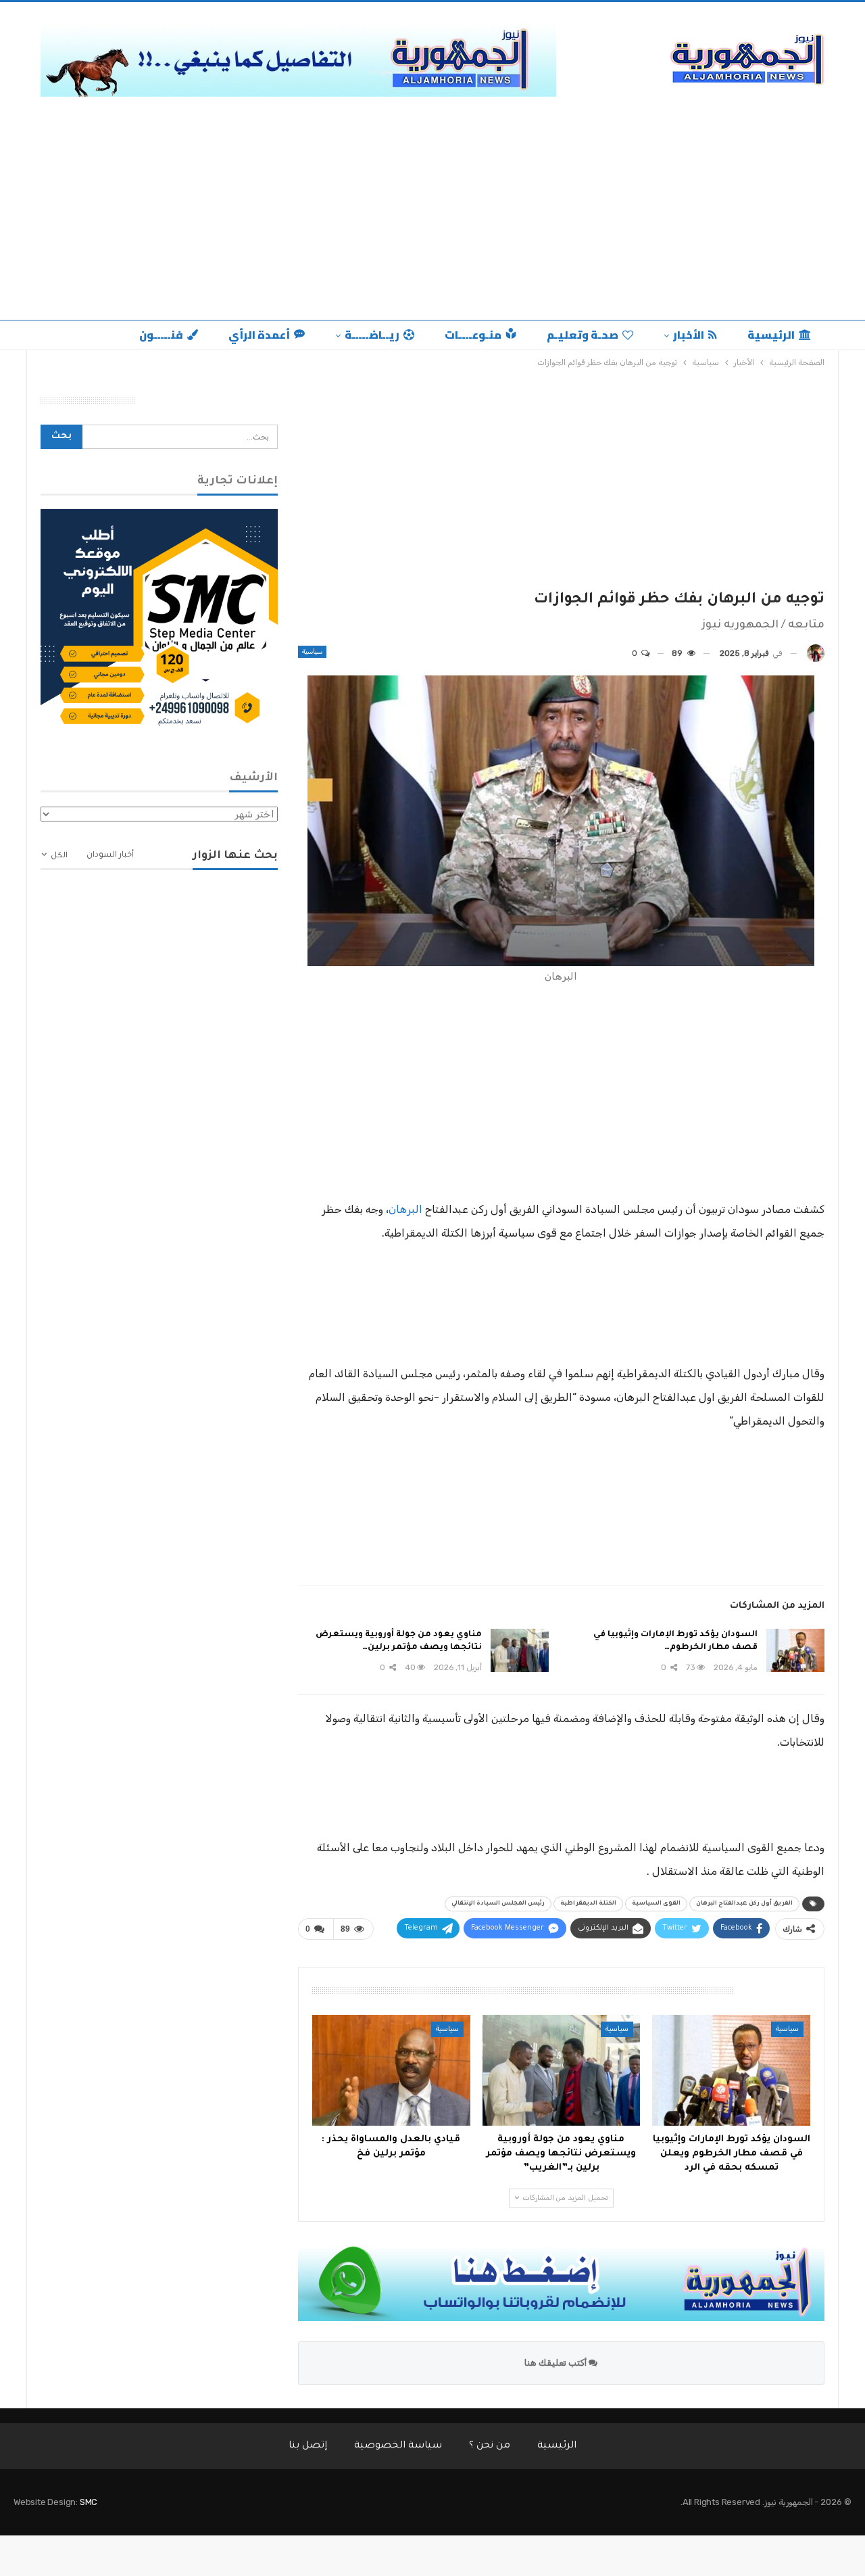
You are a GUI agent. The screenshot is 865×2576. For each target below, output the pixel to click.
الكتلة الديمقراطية (588, 1904)
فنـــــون (161, 335)
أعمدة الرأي (259, 335)
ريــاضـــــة (372, 335)
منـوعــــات (473, 335)
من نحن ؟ (490, 2446)
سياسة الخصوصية (398, 2446)
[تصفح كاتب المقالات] (816, 653)
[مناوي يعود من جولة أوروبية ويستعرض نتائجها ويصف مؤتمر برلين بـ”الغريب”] (520, 1650)
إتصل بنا (308, 2446)
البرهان (405, 1209)
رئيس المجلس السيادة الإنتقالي (498, 1904)
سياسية (312, 652)
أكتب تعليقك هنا (557, 2363)
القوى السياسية (656, 1904)
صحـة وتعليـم (583, 335)
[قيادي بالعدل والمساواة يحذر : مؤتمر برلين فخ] (391, 2070)
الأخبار (689, 335)
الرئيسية (771, 335)
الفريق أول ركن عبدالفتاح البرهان (744, 1904)
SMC (89, 2502)
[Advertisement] (432, 205)
